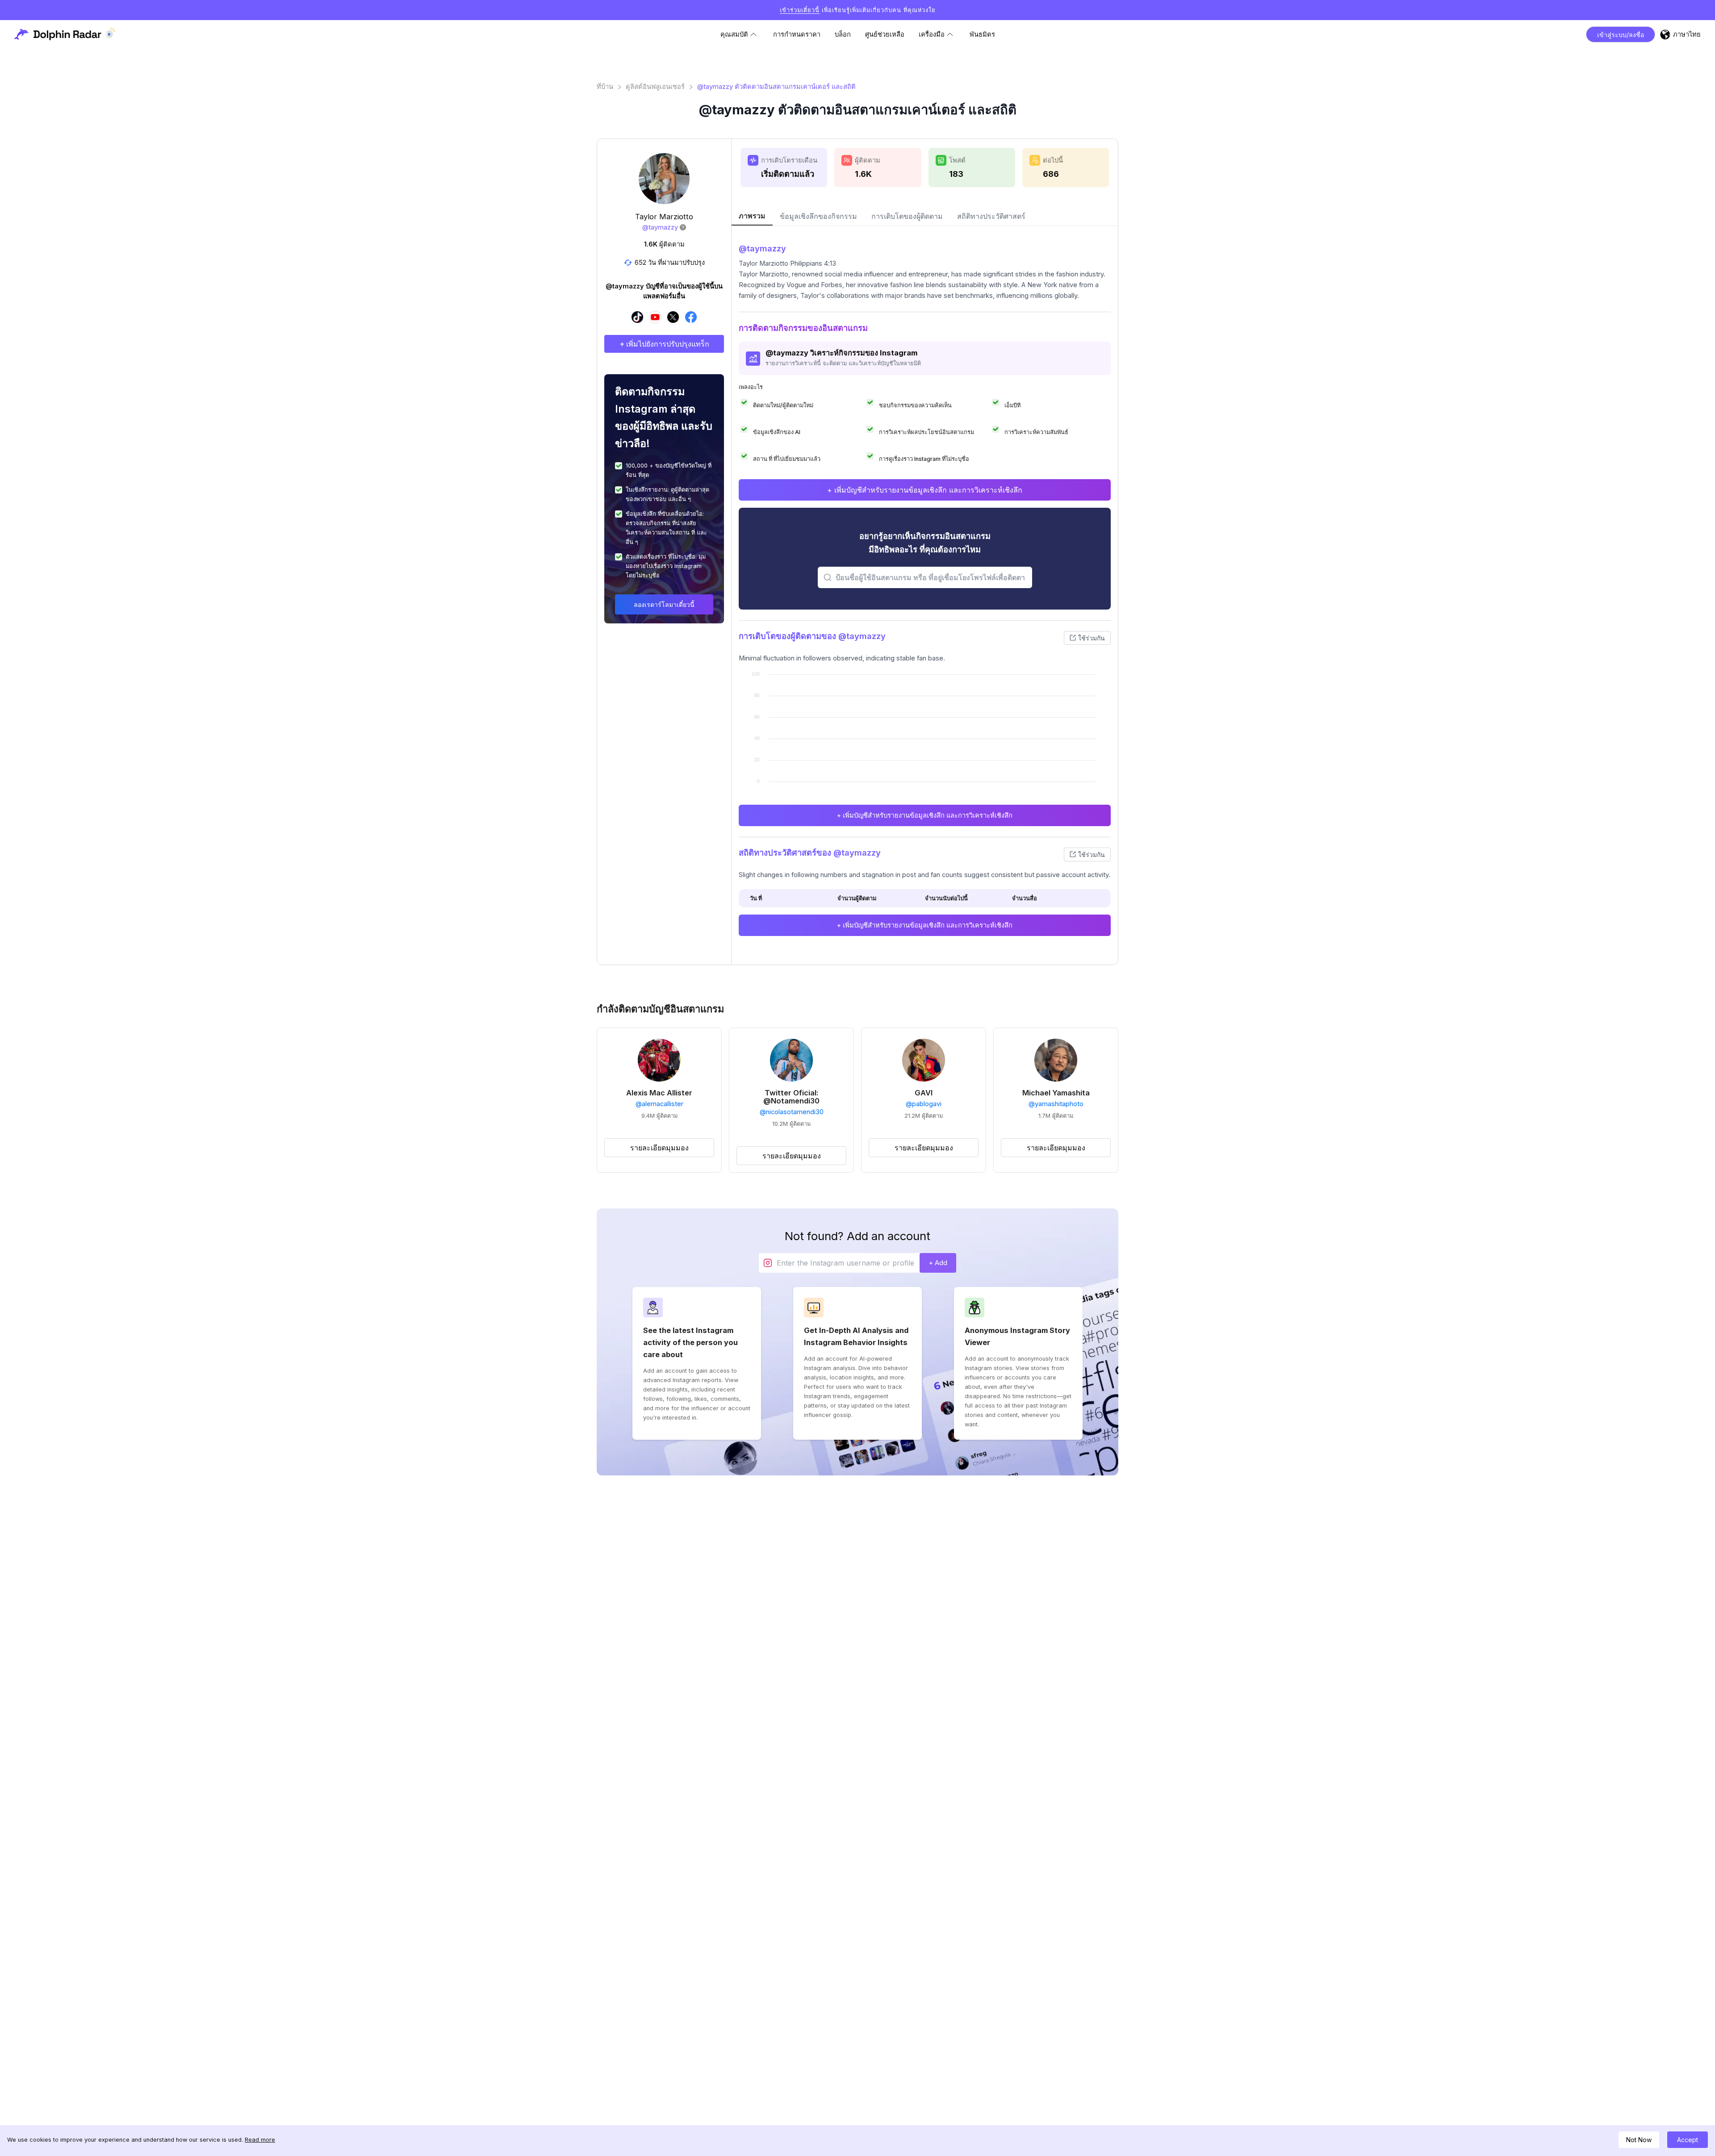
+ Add (938, 1263)
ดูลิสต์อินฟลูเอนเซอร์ (655, 87)
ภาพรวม (752, 216)
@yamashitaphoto (1056, 1104)
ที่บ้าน (605, 87)
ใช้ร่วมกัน (1092, 638)
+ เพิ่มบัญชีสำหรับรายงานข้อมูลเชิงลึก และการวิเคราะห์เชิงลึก (925, 490)
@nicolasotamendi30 (792, 1112)
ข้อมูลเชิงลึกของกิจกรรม (818, 216)
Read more (260, 2140)
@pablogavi (924, 1104)
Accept (1688, 2140)
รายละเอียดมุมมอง (659, 1148)
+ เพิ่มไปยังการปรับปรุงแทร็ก (664, 344)
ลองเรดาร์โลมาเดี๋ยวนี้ (664, 604)
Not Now (1639, 2140)
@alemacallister (659, 1104)
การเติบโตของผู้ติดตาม (907, 216)
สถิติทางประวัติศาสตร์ (991, 216)
